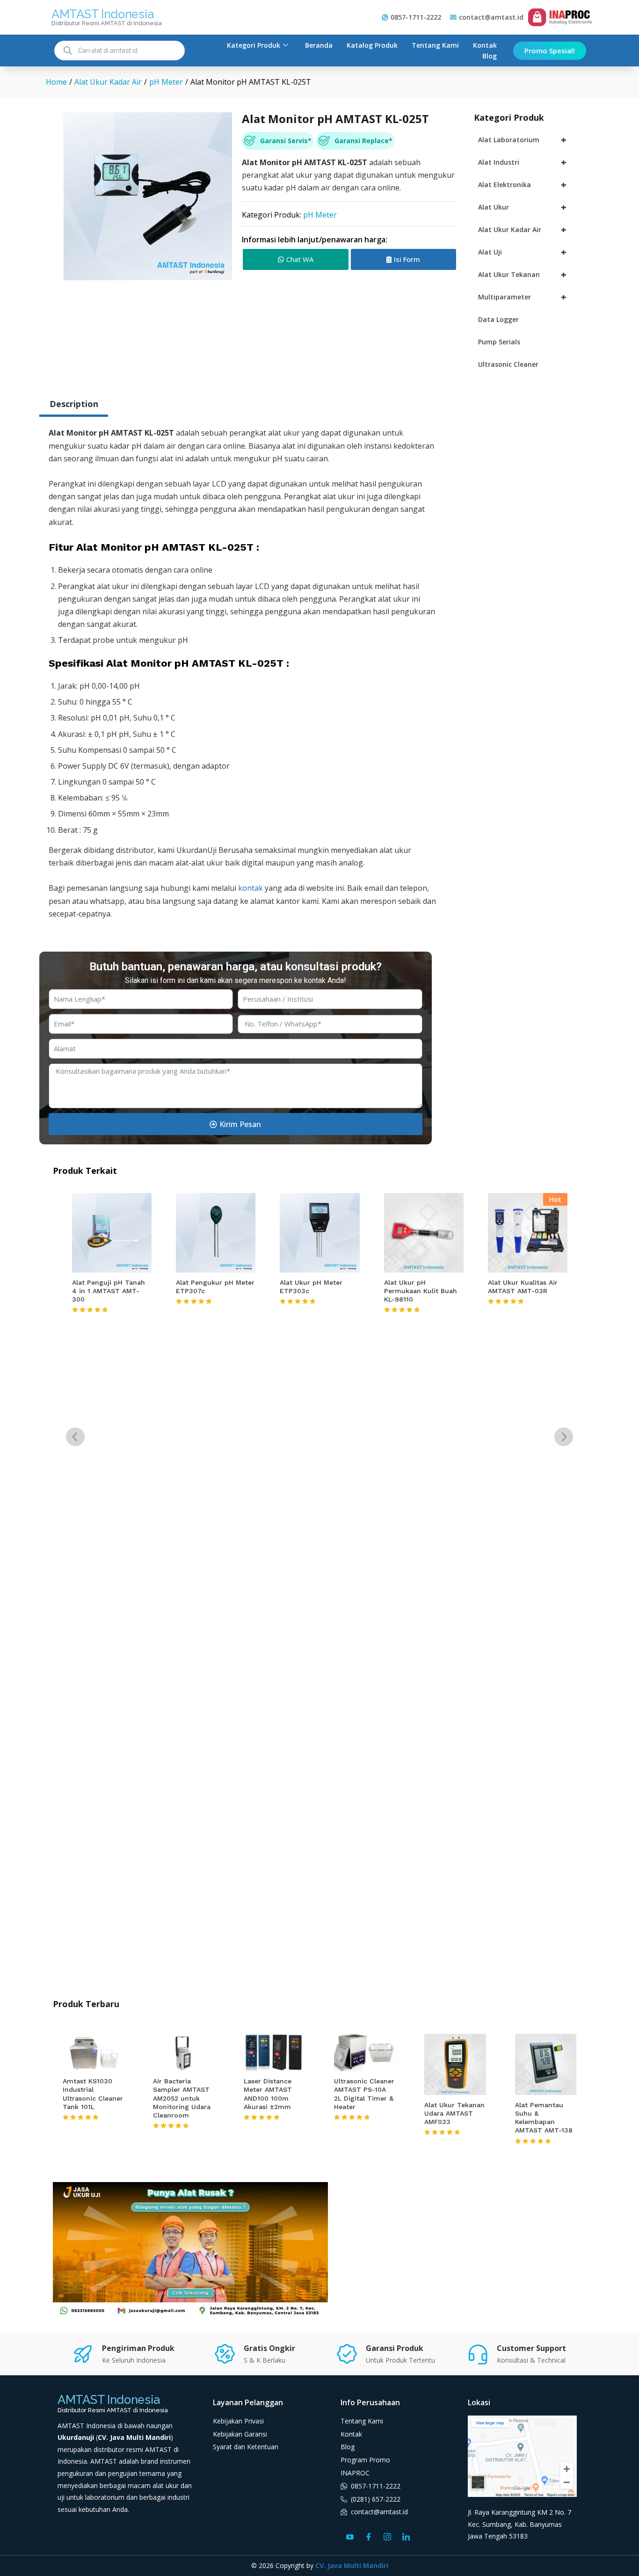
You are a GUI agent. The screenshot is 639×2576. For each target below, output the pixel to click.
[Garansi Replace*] (324, 141)
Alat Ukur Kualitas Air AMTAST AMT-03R (523, 1287)
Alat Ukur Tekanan (522, 274)
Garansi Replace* (363, 141)
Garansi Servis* (286, 141)
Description (74, 404)
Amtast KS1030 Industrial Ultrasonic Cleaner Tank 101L (93, 2094)
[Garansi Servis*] (250, 141)
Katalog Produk (372, 45)
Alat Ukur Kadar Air (522, 229)
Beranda (319, 45)
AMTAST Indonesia (102, 14)
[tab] (74, 405)
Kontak (485, 45)
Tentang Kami (435, 45)
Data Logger (498, 319)
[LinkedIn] (406, 2536)
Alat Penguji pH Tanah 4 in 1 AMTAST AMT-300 (109, 1291)
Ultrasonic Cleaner (508, 364)
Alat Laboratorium (522, 140)
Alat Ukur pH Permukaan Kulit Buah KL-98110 (421, 1291)
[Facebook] (369, 2536)
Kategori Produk (254, 45)
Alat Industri (522, 162)
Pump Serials (499, 342)
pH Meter (320, 215)
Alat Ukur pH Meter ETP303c (311, 1287)
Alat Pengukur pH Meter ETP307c (215, 1287)
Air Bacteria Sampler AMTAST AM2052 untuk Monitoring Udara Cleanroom (182, 2098)
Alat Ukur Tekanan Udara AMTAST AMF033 (454, 2113)
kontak (251, 888)
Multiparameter (522, 297)
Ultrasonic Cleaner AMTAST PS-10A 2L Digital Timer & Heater (364, 2094)
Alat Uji (522, 252)
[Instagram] (387, 2536)
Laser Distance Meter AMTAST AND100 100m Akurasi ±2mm (268, 2094)
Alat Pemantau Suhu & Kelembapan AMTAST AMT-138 (544, 2118)
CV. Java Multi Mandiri (352, 2565)
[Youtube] (350, 2536)
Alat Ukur (522, 207)
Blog (490, 56)
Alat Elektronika (522, 185)
